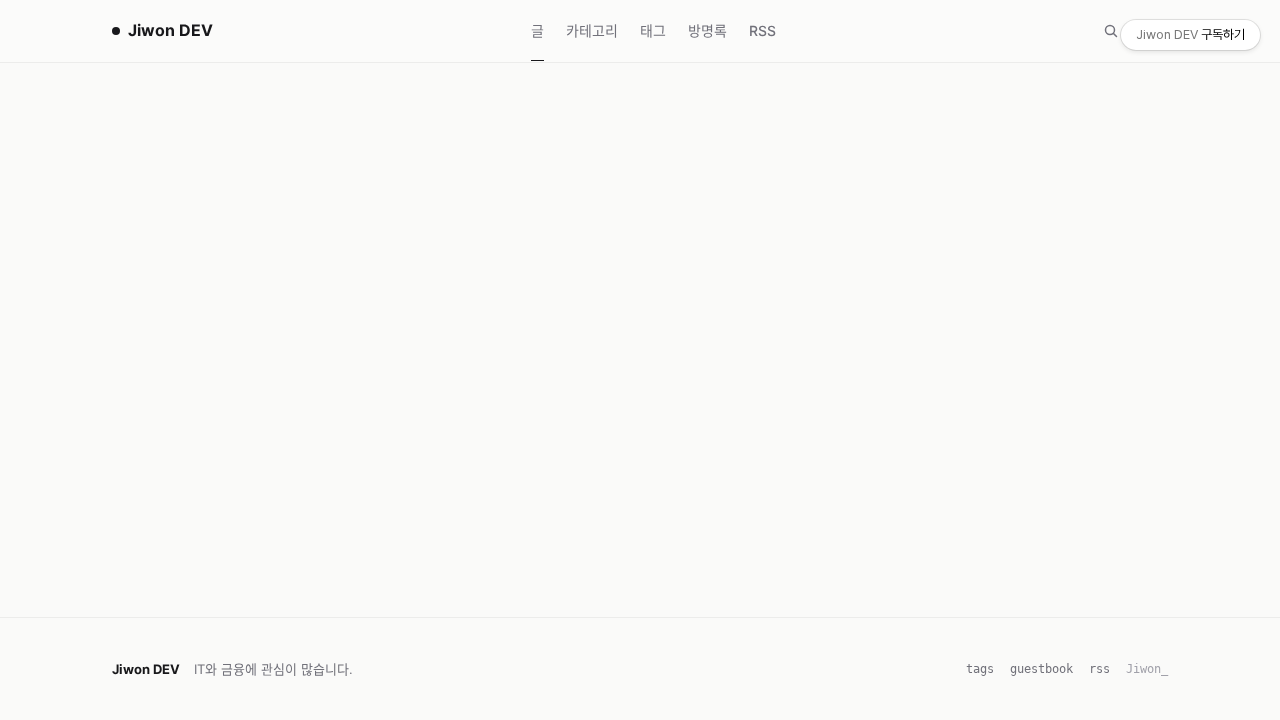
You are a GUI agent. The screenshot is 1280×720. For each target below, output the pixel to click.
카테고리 (592, 30)
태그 (653, 30)
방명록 (707, 30)
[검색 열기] (1111, 31)
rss (1099, 669)
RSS (762, 30)
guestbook (1041, 669)
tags (980, 669)
